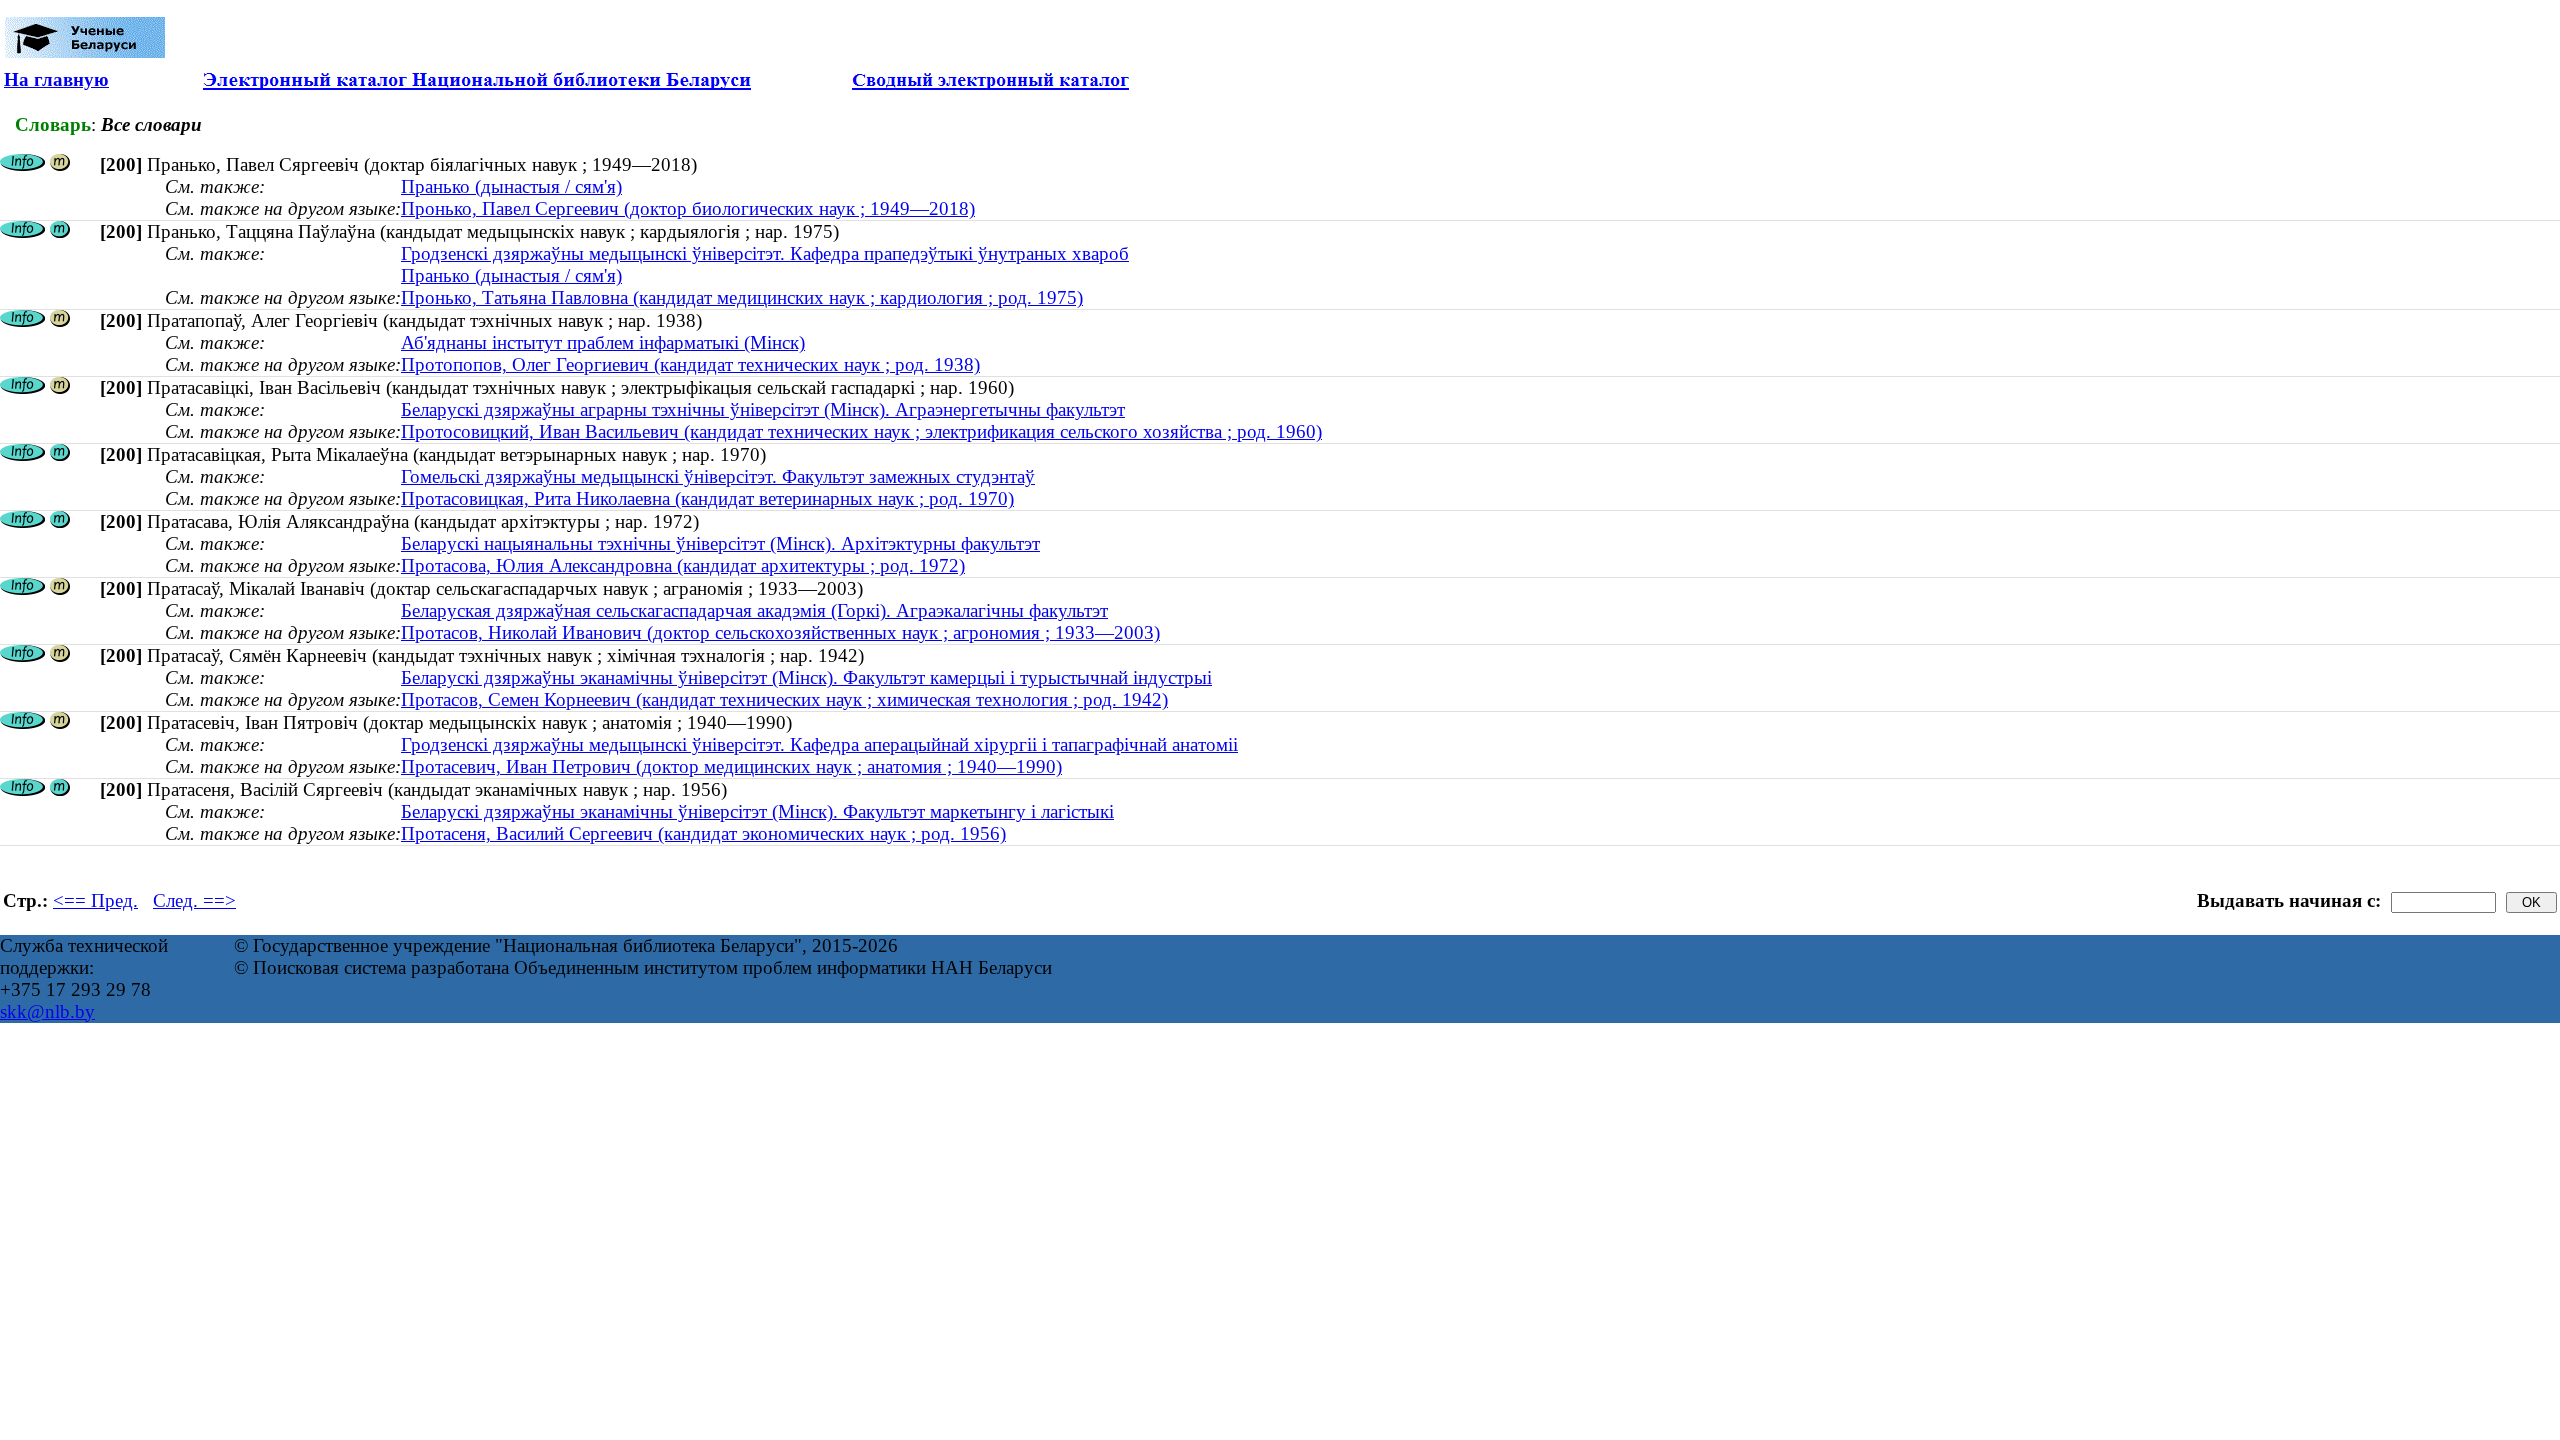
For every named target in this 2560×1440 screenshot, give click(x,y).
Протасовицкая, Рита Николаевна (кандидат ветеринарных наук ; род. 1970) (707, 498)
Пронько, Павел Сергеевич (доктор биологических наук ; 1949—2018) (688, 208)
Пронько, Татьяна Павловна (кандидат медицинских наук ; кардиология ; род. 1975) (742, 297)
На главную (56, 79)
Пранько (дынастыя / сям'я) (511, 186)
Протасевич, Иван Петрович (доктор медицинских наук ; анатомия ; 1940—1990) (731, 766)
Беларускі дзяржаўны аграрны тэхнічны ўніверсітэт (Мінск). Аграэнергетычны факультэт (763, 409)
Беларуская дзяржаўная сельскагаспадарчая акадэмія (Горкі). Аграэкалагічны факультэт (754, 610)
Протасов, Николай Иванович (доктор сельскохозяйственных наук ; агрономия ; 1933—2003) (780, 632)
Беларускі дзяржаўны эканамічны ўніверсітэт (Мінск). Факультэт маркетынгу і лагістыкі (757, 811)
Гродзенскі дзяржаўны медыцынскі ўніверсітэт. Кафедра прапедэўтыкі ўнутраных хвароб (765, 253)
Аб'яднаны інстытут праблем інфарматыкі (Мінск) (603, 342)
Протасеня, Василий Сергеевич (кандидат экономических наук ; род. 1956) (703, 833)
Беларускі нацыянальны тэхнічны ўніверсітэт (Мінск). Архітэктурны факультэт (720, 543)
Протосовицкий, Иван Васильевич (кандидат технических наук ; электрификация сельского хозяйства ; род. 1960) (861, 431)
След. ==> (194, 900)
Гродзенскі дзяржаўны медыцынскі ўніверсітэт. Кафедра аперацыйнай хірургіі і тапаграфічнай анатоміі (819, 744)
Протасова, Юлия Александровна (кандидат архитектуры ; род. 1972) (683, 565)
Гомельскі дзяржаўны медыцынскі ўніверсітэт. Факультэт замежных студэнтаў (718, 476)
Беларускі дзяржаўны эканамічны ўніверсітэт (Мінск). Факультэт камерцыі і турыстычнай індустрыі (806, 677)
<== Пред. (95, 900)
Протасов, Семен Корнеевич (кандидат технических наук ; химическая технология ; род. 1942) (784, 699)
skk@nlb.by (47, 1011)
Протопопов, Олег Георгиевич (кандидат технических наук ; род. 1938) (690, 364)
